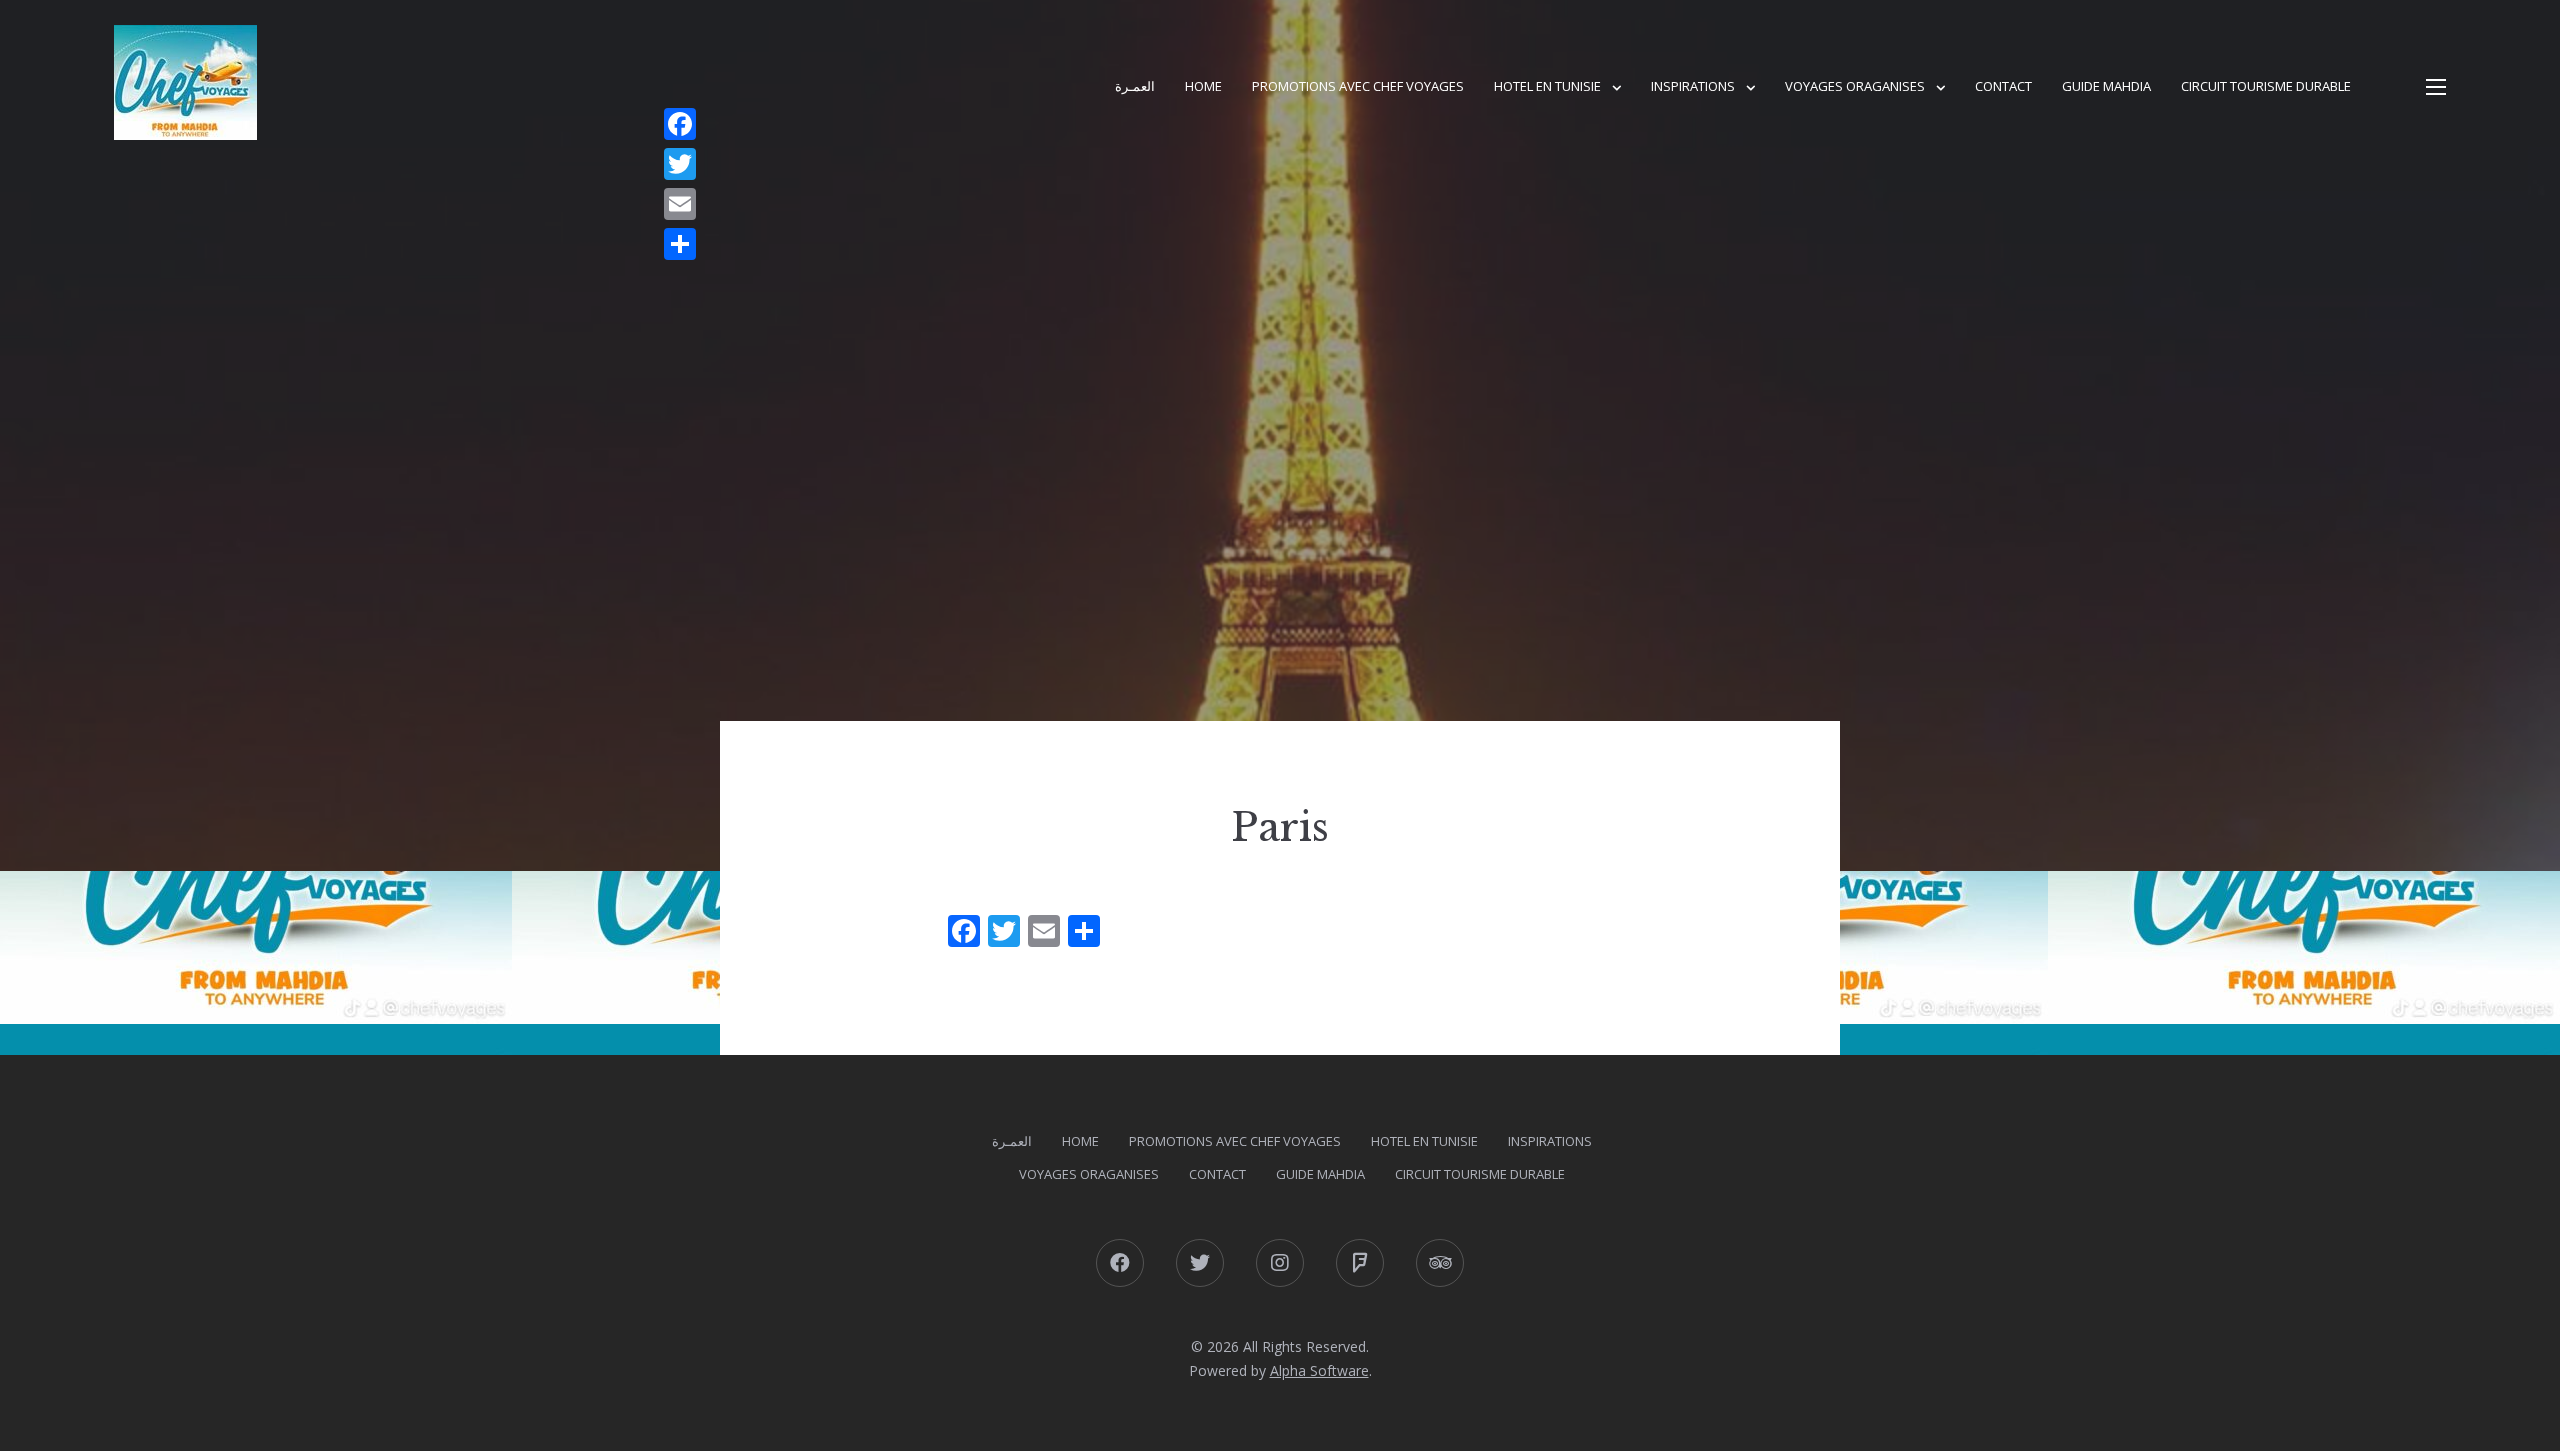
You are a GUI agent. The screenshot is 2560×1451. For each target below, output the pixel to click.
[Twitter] (680, 164)
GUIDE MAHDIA (2106, 86)
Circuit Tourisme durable (2266, 86)
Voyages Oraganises (1855, 86)
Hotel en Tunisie (1547, 86)
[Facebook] (680, 124)
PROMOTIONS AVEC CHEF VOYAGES (1358, 86)
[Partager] (680, 244)
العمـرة (1135, 86)
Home (1203, 86)
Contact (2003, 86)
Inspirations (1693, 86)
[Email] (680, 204)
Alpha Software (1319, 1370)
